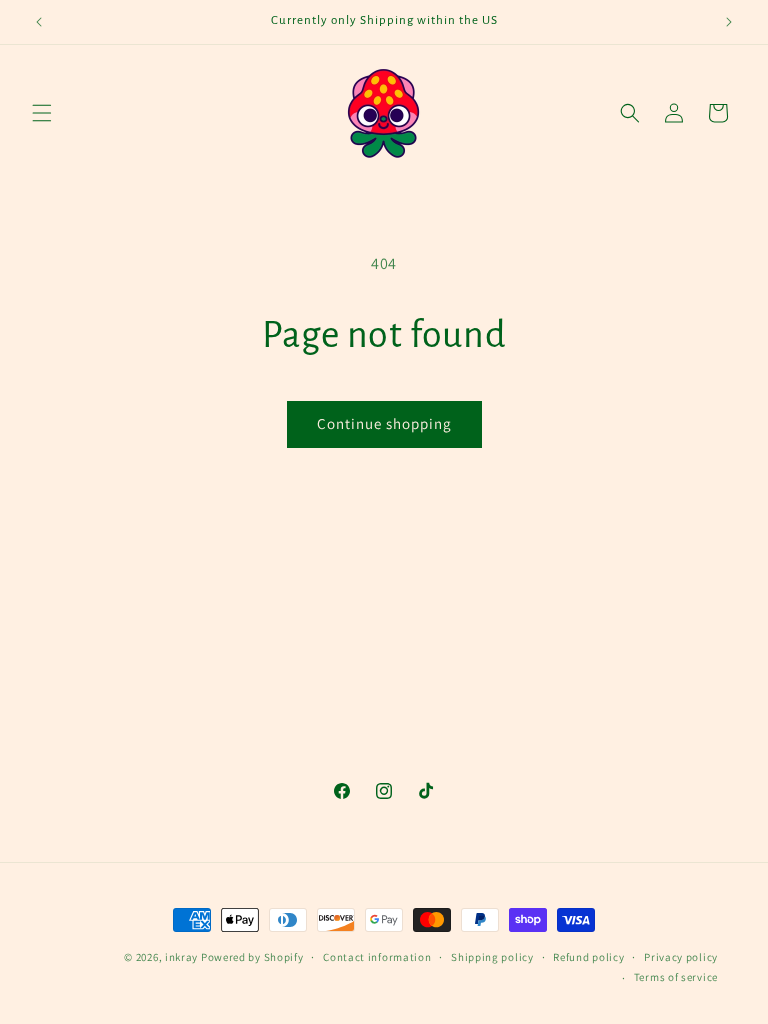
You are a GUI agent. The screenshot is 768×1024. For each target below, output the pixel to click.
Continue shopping (384, 423)
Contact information (377, 957)
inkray (181, 957)
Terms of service (676, 977)
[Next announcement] (729, 22)
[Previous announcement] (39, 22)
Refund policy (588, 957)
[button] (42, 113)
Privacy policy (681, 957)
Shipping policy (492, 957)
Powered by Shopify (252, 957)
